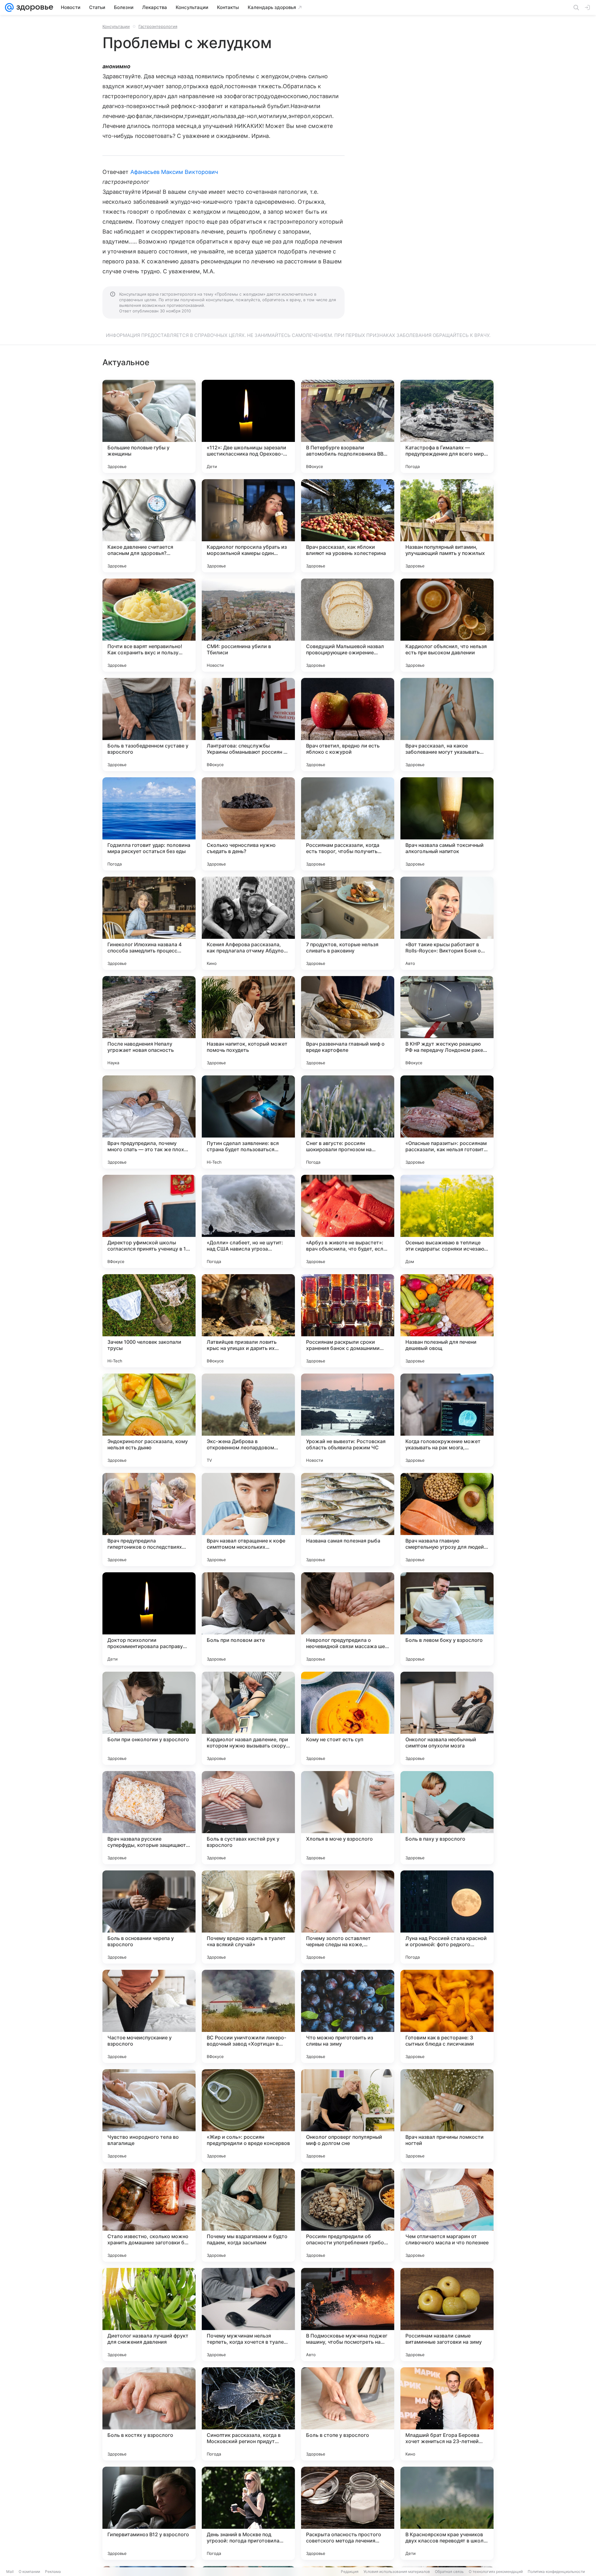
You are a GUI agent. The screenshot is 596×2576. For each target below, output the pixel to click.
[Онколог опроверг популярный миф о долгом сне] (348, 2116)
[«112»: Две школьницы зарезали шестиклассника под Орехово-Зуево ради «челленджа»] (248, 426)
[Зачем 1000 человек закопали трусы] (149, 1321)
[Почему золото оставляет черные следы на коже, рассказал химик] (348, 1917)
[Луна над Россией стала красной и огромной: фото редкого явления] (447, 1917)
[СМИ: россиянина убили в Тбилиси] (248, 625)
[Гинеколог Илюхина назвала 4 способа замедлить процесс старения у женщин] (149, 923)
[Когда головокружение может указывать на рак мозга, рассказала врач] (447, 1420)
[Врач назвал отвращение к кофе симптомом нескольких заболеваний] (248, 1520)
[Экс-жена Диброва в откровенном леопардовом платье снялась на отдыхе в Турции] (248, 1420)
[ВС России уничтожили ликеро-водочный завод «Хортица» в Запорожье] (248, 2016)
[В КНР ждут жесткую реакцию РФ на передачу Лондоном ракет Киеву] (447, 1023)
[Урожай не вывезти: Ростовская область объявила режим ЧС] (348, 1420)
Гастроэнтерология (158, 26)
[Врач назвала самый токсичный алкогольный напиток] (447, 824)
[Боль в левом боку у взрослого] (447, 1619)
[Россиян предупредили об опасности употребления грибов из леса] (348, 2215)
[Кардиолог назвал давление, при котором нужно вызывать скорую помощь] (248, 1718)
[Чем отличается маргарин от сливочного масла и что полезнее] (447, 2215)
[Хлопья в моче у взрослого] (348, 1818)
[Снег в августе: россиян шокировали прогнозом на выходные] (348, 1122)
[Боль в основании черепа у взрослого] (149, 1917)
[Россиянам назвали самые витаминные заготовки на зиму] (447, 2315)
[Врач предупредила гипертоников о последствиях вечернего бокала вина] (149, 1520)
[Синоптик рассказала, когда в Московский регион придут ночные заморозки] (248, 2414)
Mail (10, 2571)
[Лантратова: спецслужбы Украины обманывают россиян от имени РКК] (248, 725)
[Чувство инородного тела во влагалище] (149, 2116)
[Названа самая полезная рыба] (348, 1520)
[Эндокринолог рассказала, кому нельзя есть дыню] (149, 1420)
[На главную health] (34, 7)
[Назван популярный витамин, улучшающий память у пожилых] (447, 526)
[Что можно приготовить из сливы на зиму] (348, 2016)
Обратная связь (449, 2571)
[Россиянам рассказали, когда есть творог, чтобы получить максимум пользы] (348, 824)
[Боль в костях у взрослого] (149, 2414)
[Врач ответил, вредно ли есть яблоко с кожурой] (348, 725)
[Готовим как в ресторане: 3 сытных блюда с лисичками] (447, 2016)
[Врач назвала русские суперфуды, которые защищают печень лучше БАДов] (149, 1818)
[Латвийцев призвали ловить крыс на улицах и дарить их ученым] (248, 1321)
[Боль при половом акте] (248, 1619)
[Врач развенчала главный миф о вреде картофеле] (348, 1023)
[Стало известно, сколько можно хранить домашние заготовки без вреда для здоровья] (149, 2215)
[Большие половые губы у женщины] (149, 426)
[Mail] (9, 7)
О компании (29, 2571)
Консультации (116, 26)
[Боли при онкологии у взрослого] (149, 1718)
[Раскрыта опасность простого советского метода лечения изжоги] (348, 2513)
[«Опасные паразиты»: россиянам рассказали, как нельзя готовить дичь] (447, 1122)
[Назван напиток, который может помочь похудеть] (248, 1023)
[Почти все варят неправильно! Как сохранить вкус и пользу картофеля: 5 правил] (149, 625)
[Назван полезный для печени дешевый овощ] (447, 1321)
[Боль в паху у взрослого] (447, 1818)
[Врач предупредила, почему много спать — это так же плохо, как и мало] (149, 1122)
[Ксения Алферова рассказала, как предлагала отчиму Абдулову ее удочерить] (248, 923)
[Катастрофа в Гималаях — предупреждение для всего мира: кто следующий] (447, 426)
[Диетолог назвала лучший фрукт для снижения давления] (149, 2315)
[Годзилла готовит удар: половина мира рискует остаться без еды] (149, 824)
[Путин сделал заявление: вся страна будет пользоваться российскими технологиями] (248, 1122)
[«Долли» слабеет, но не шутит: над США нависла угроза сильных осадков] (248, 1221)
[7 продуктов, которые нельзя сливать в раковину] (348, 923)
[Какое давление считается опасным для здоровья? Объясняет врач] (149, 526)
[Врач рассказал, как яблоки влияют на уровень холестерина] (348, 526)
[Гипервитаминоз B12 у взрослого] (149, 2513)
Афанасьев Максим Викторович (174, 172)
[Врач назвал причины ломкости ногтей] (447, 2116)
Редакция (350, 2571)
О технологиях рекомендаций (496, 2571)
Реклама (53, 2571)
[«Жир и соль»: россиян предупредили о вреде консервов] (248, 2116)
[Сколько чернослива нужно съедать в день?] (248, 824)
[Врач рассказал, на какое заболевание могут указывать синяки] (447, 725)
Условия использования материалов (397, 2571)
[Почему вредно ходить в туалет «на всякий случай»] (248, 1917)
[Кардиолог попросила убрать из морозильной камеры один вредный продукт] (248, 526)
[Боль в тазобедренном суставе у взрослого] (149, 725)
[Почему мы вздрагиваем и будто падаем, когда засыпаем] (248, 2215)
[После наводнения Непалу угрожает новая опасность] (149, 1023)
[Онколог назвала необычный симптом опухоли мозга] (447, 1718)
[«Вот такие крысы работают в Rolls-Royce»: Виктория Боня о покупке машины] (447, 923)
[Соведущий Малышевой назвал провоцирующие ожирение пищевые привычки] (348, 625)
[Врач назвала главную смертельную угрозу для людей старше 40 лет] (447, 1520)
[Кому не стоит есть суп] (348, 1718)
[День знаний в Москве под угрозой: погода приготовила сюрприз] (248, 2513)
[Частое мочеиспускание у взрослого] (149, 2016)
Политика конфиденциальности (556, 2571)
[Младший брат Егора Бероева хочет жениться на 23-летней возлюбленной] (447, 2414)
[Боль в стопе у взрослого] (348, 2414)
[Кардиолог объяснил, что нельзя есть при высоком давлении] (447, 625)
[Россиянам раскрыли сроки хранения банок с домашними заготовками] (348, 1321)
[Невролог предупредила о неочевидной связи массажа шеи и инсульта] (348, 1619)
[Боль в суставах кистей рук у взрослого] (248, 1818)
